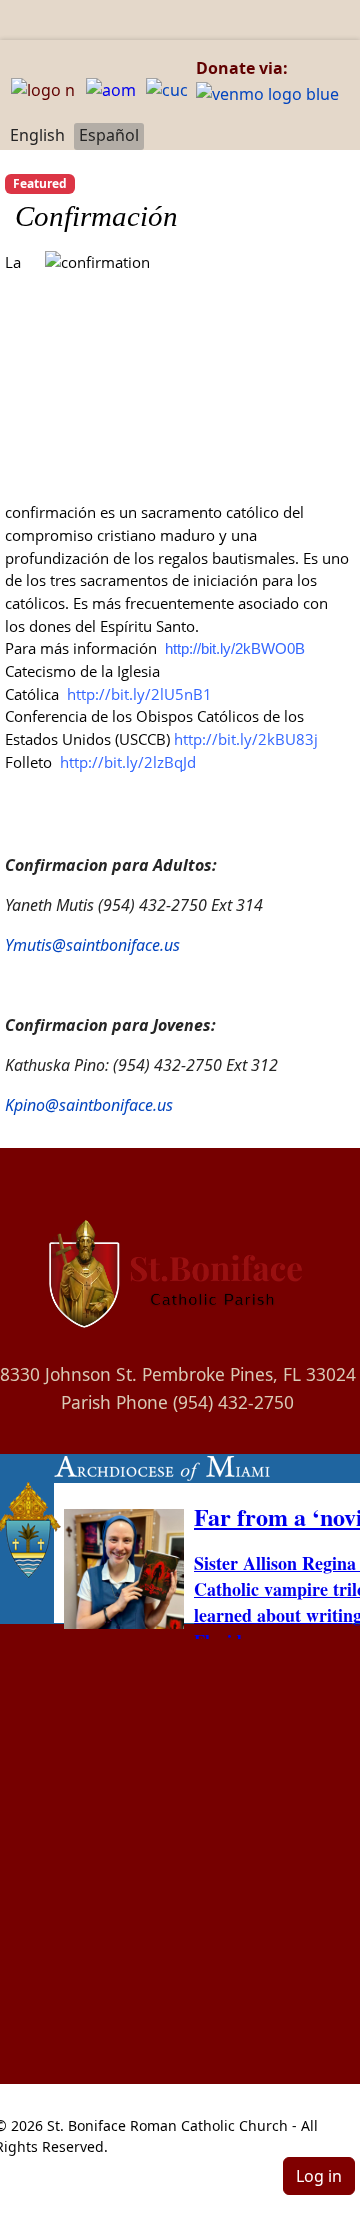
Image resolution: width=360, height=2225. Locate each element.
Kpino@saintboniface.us (89, 1105)
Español (109, 135)
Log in (319, 2176)
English (37, 135)
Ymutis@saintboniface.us (92, 945)
